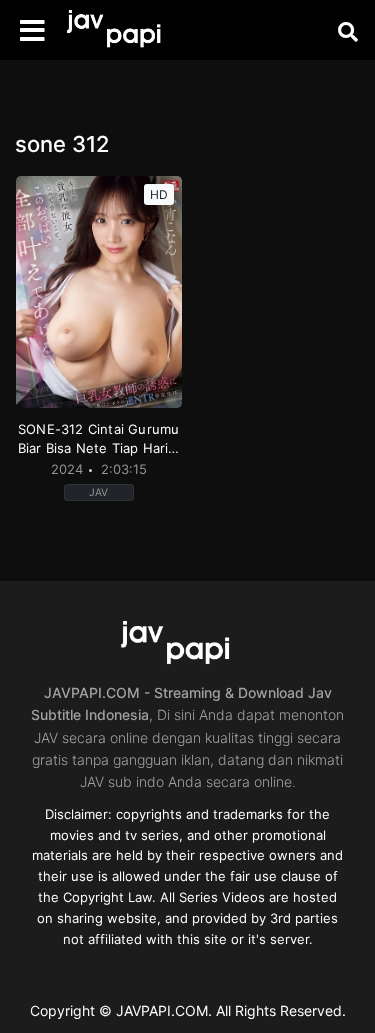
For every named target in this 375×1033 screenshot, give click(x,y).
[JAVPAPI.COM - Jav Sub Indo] (125, 30)
